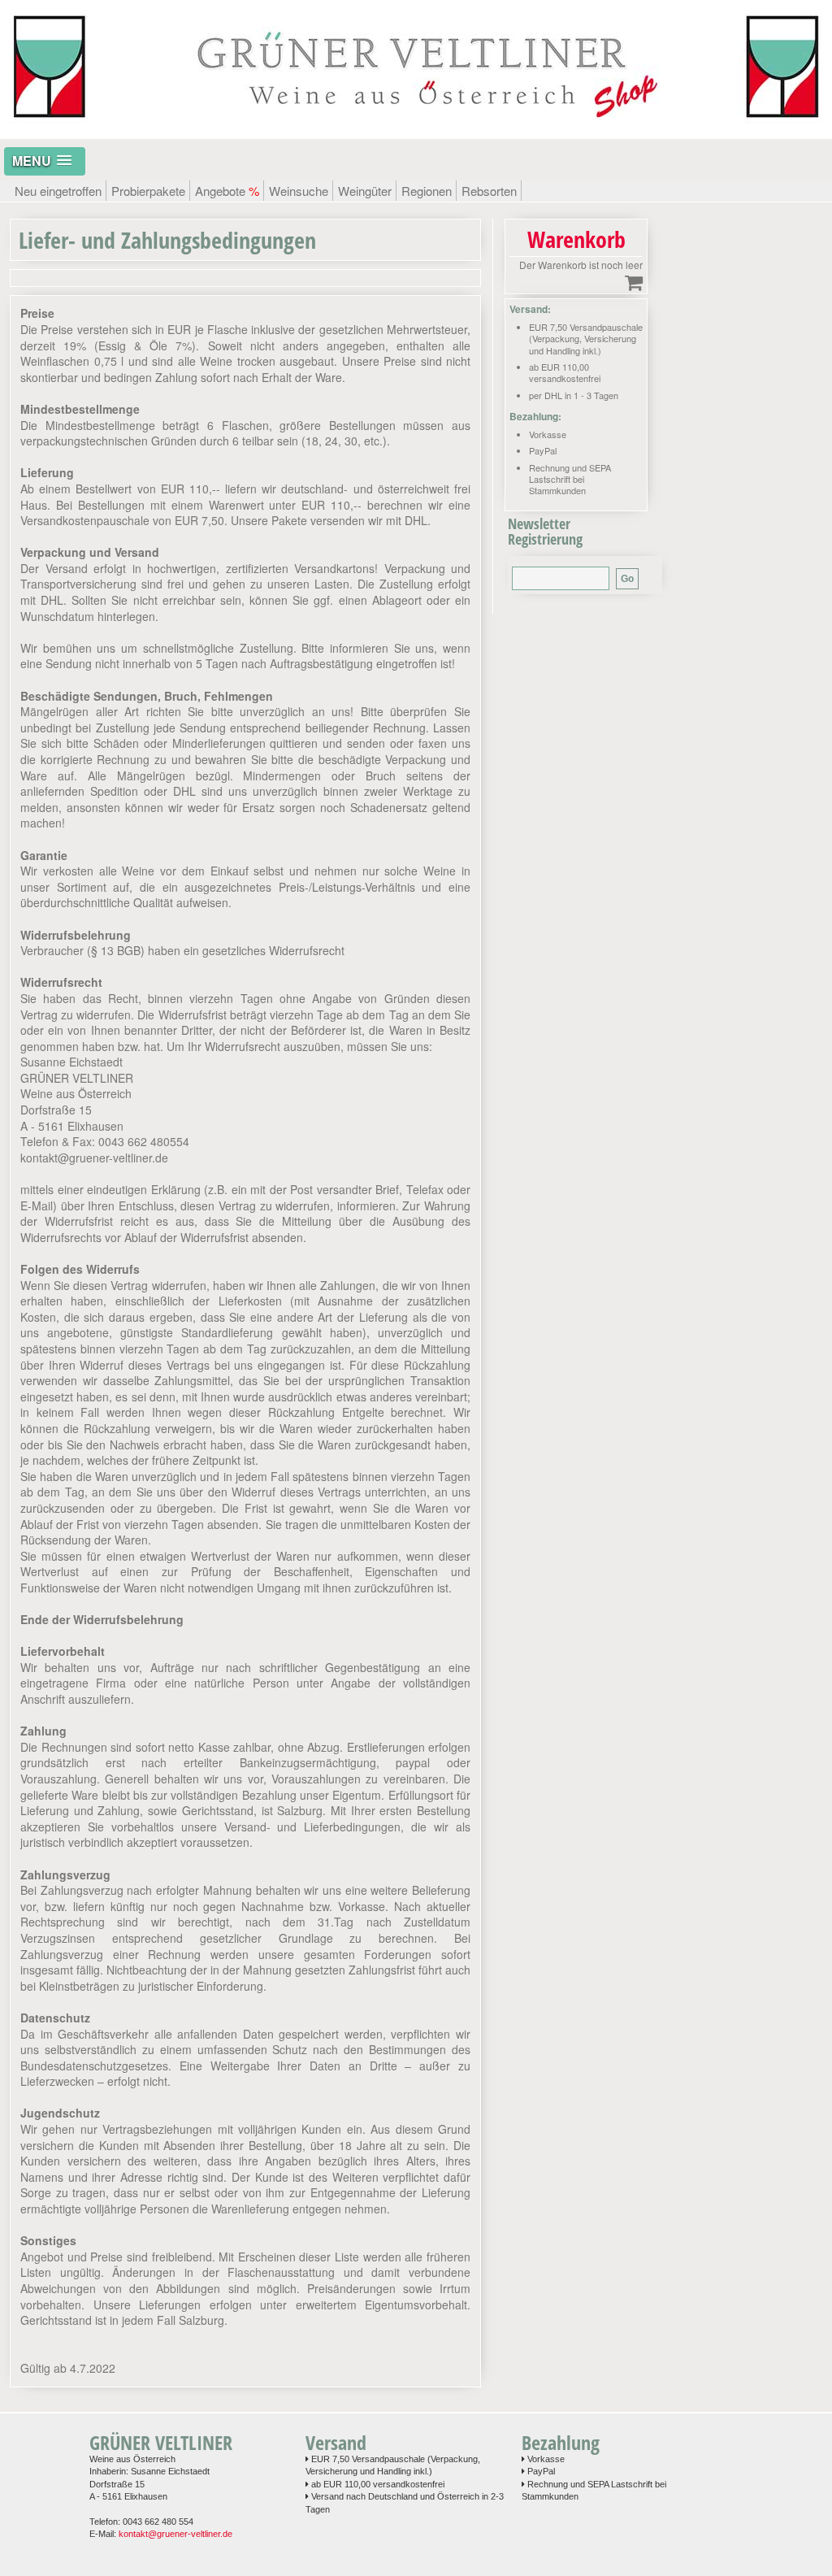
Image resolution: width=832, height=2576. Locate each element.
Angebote (227, 191)
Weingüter (365, 191)
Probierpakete (148, 191)
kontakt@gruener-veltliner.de (175, 2534)
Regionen (427, 191)
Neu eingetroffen (58, 191)
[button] (45, 161)
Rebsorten (489, 191)
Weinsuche (299, 191)
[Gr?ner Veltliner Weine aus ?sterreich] (416, 130)
